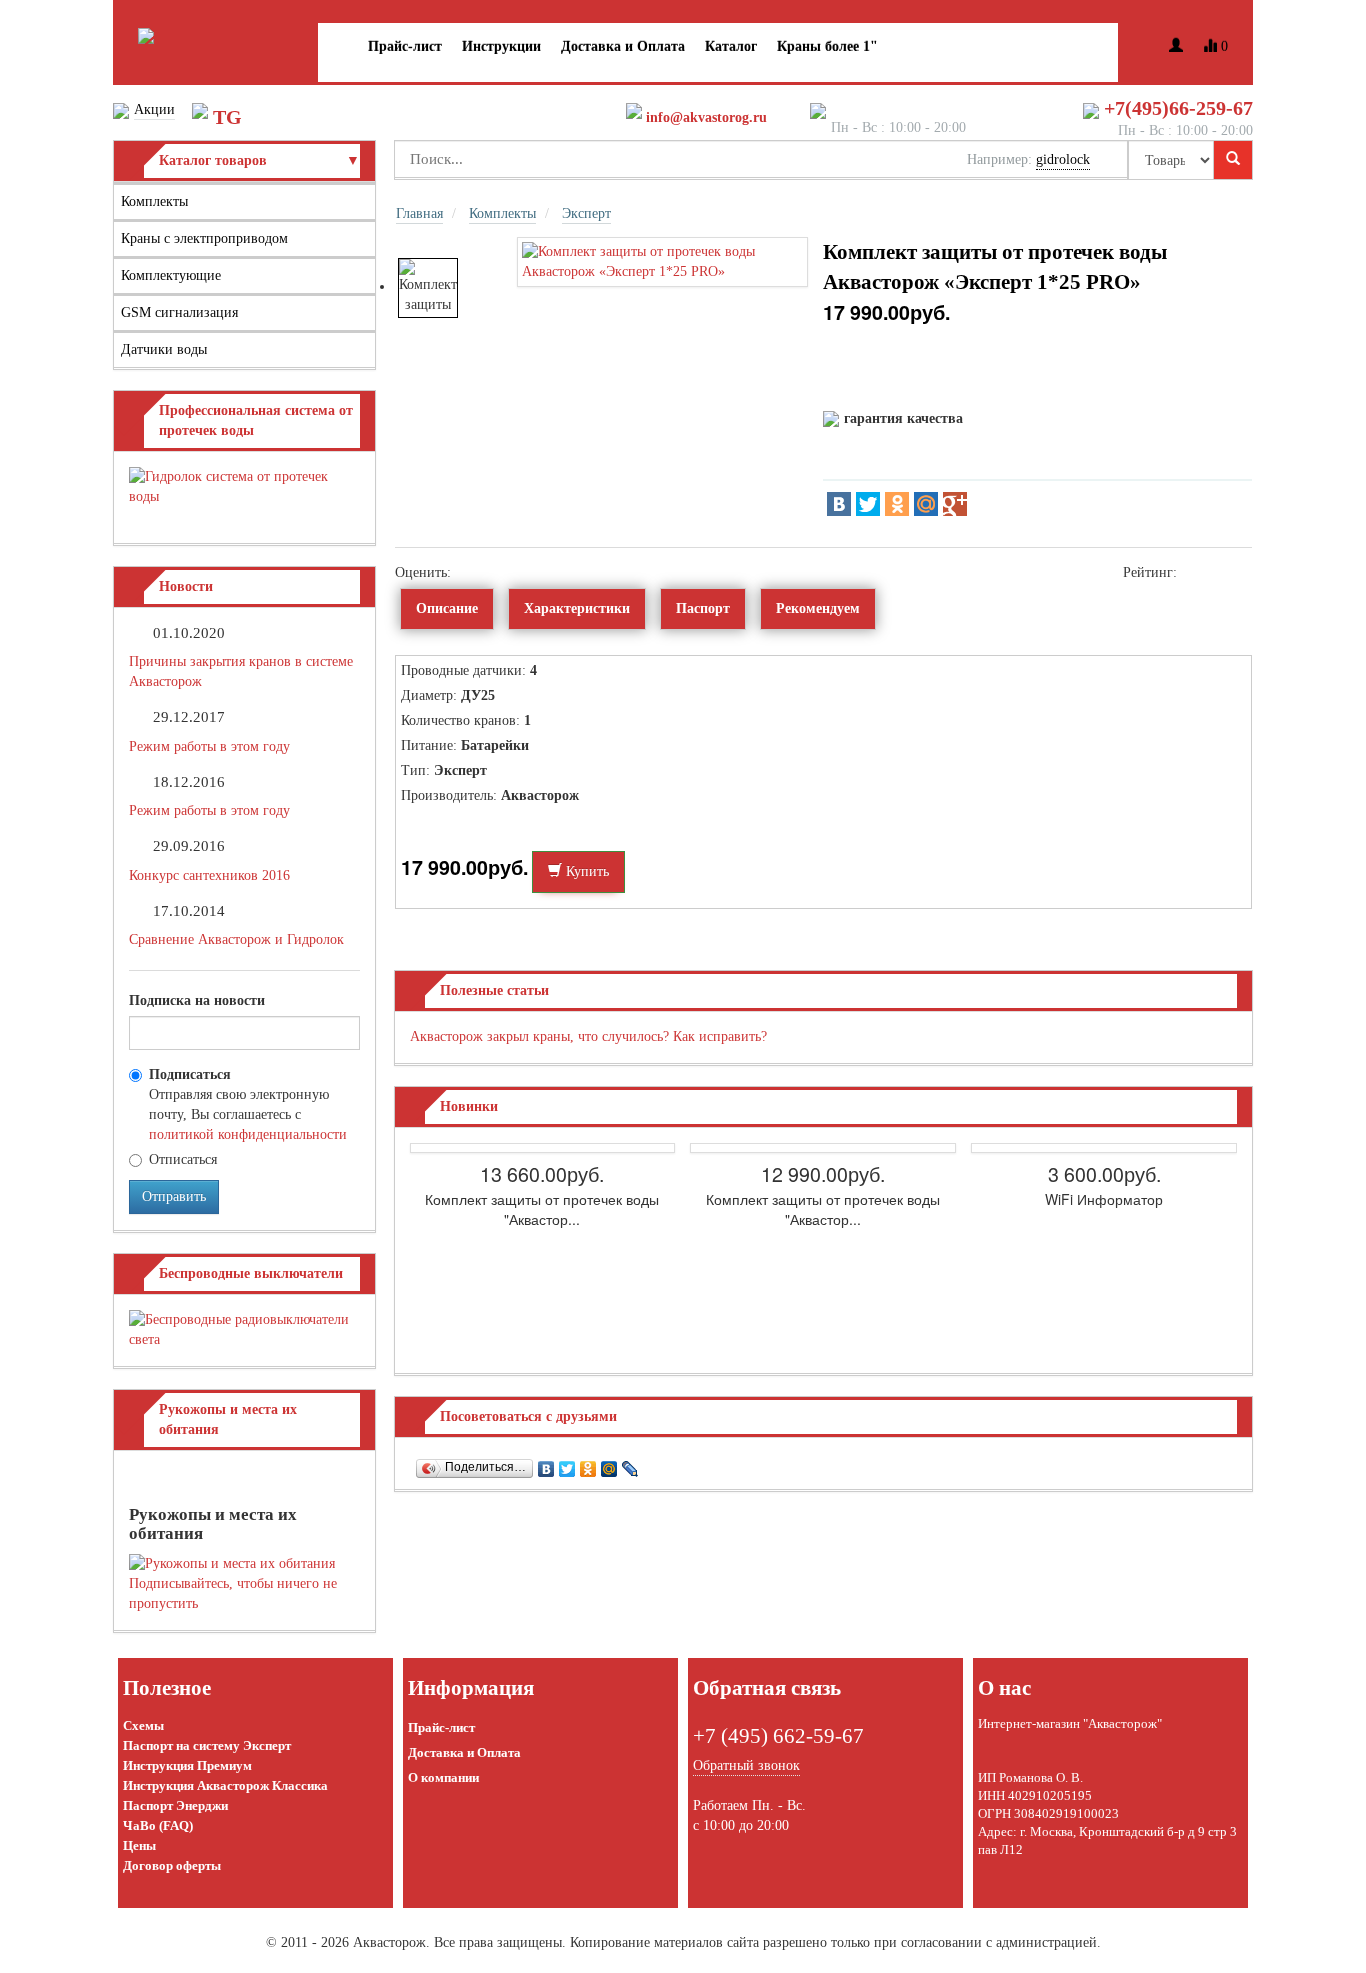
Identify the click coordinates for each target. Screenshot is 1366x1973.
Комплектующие (171, 275)
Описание (447, 608)
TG (227, 117)
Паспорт (703, 608)
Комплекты (154, 201)
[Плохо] (475, 572)
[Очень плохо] (460, 572)
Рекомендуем (818, 608)
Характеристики (577, 608)
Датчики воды (164, 349)
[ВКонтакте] (839, 504)
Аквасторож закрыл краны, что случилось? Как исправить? (588, 1036)
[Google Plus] (955, 504)
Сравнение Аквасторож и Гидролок (236, 939)
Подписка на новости (197, 1000)
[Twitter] (868, 504)
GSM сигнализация (179, 312)
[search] (1233, 160)
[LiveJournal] (630, 1464)
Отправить (174, 1196)
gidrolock (1063, 159)
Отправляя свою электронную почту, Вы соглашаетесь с (248, 1104)
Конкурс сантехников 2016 (209, 875)
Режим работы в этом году (209, 746)
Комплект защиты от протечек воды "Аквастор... (542, 1209)
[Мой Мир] (926, 504)
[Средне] (490, 572)
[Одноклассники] (897, 504)
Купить (585, 871)
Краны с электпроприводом (204, 238)
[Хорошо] (505, 572)
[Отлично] (520, 572)
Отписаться (183, 1159)
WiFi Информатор (1104, 1199)
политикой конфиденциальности (248, 1134)
